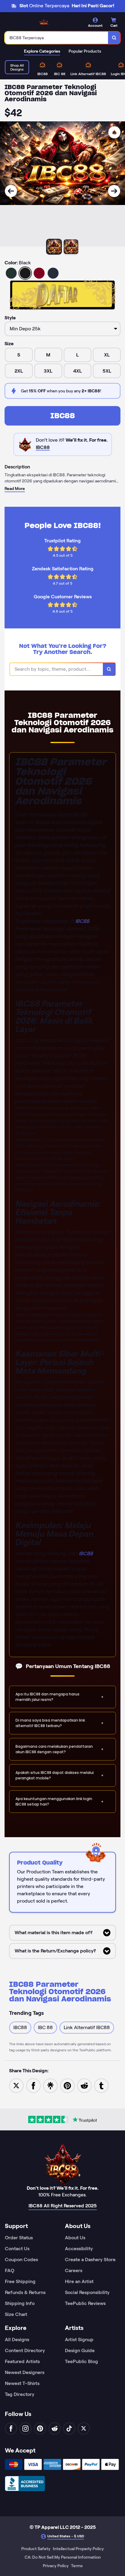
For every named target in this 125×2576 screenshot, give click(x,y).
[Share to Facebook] (33, 2085)
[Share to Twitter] (16, 2085)
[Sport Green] (11, 273)
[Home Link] (44, 23)
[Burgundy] (39, 273)
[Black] (25, 273)
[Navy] (53, 273)
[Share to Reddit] (84, 2085)
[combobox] (57, 38)
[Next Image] (114, 191)
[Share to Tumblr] (101, 2085)
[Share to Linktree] (50, 2085)
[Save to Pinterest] (67, 2085)
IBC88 (63, 416)
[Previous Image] (11, 191)
